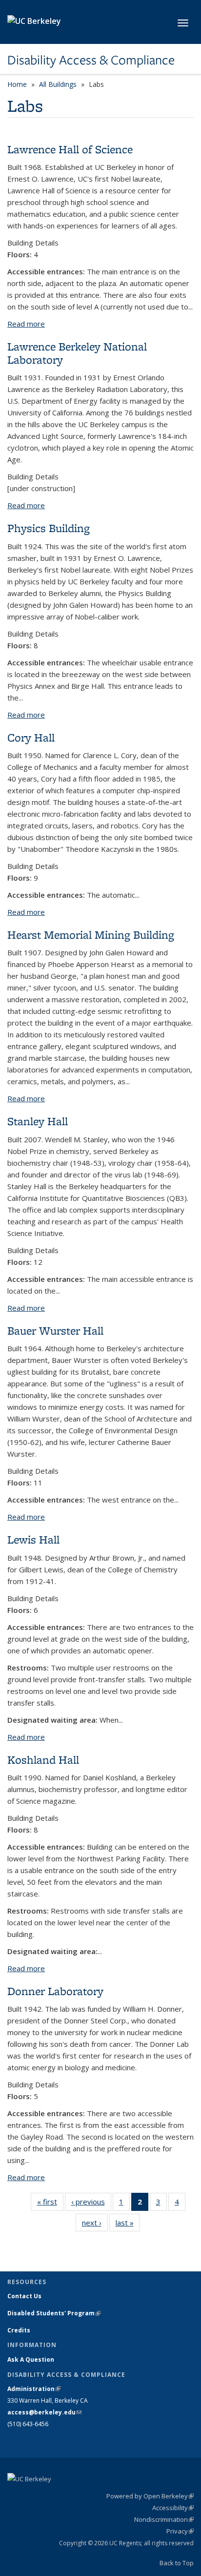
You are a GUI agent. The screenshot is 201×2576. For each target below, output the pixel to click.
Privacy (180, 2531)
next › (95, 2225)
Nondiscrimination (164, 2519)
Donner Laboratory (55, 1991)
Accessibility (173, 2508)
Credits (19, 2330)
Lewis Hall (33, 1539)
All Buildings (58, 84)
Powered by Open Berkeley (150, 2496)
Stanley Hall (38, 1121)
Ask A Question (31, 2360)
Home (17, 84)
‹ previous (91, 2204)
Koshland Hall (43, 1760)
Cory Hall (31, 737)
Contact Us (24, 2296)
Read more (26, 324)
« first (50, 2204)
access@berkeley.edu (44, 2412)
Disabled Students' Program (54, 2313)
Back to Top (177, 2563)
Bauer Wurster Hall (55, 1330)
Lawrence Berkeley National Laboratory (77, 353)
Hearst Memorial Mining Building (91, 935)
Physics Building (49, 528)
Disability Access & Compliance (91, 60)
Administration (34, 2389)
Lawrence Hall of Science (70, 149)
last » (128, 2225)
